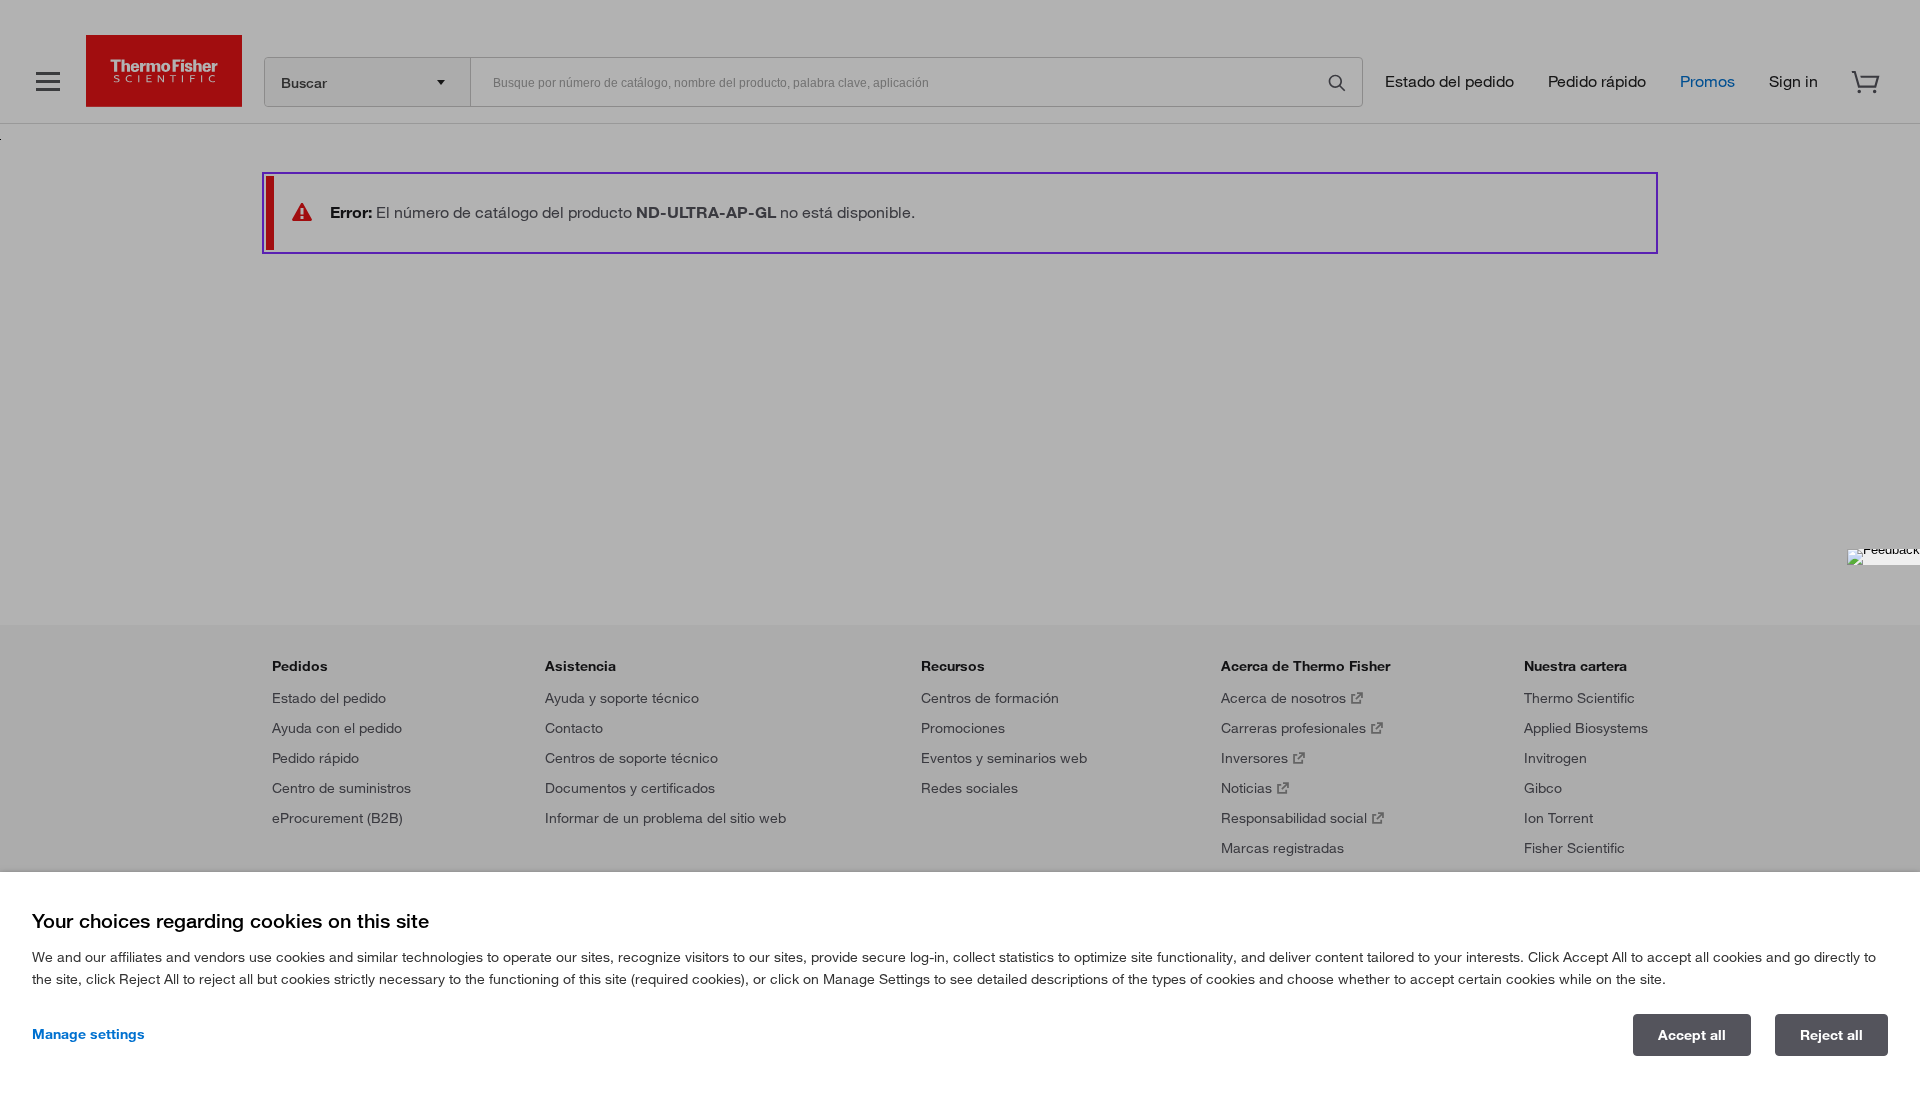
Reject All (1831, 1035)
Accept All (1692, 1035)
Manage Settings (88, 1034)
